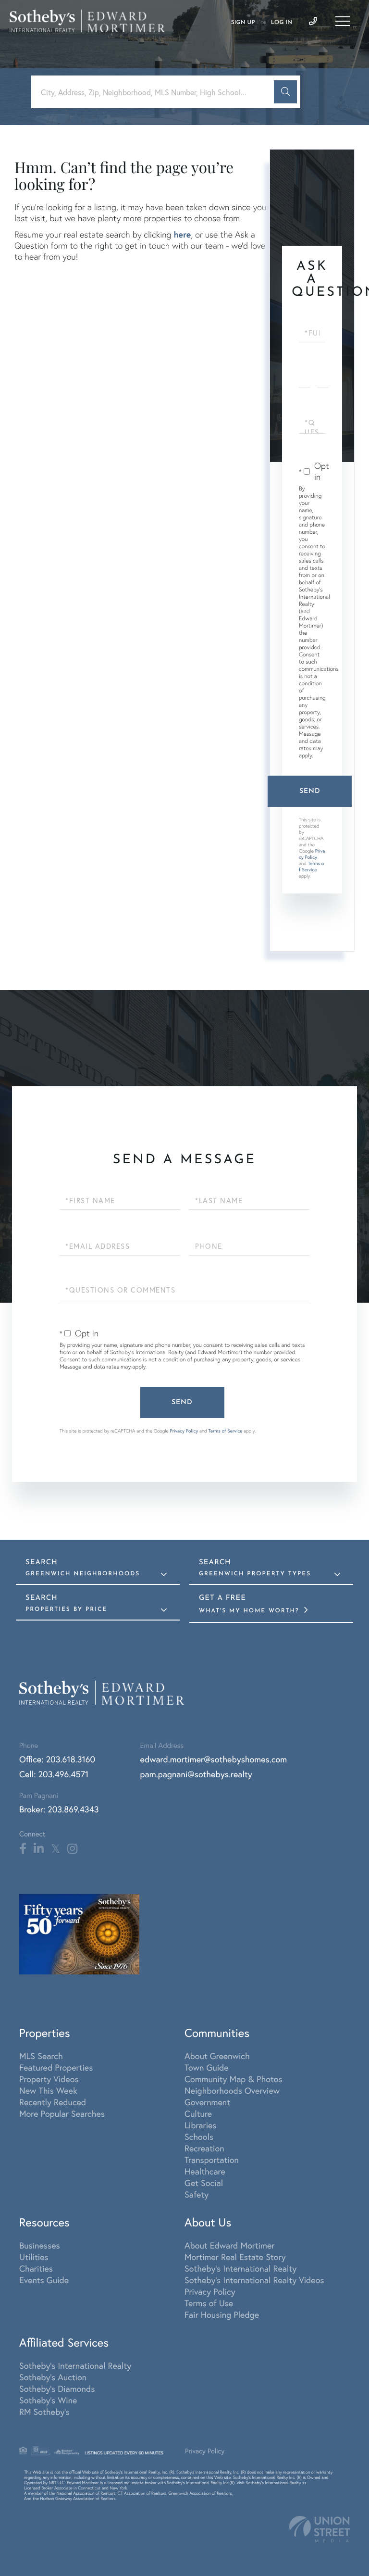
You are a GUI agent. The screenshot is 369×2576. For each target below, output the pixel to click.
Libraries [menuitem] (201, 2125)
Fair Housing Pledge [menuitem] (222, 2314)
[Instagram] (72, 1849)
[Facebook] (23, 1849)
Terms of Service (311, 867)
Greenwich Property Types (255, 1574)
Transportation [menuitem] (212, 2160)
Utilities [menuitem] (34, 2257)
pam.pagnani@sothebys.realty (196, 1774)
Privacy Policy (312, 854)
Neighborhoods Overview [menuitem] (232, 2090)
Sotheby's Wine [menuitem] (48, 2400)
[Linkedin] (39, 1849)
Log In (282, 23)
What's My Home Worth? (250, 1611)
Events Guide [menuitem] (44, 2280)
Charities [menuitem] (36, 2268)
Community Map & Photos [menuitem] (234, 2079)
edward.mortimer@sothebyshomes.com (214, 1759)
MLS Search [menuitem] (41, 2056)
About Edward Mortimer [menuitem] (229, 2245)
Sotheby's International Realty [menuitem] (240, 2268)
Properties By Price (66, 1609)
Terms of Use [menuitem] (209, 2303)
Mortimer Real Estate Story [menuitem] (235, 2257)
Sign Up (243, 23)
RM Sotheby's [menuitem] (44, 2412)
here (182, 234)
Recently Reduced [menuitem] (53, 2102)
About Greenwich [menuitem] (217, 2056)
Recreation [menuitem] (204, 2148)
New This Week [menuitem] (48, 2090)
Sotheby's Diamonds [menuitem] (57, 2388)
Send (310, 791)
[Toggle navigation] (343, 21)
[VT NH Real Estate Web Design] (320, 2529)
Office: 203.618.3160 (57, 1759)
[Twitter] (55, 1849)
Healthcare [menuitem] (205, 2171)
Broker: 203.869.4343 (59, 1809)
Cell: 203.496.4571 (54, 1774)
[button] (285, 92)
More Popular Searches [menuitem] (62, 2113)
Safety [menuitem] (197, 2194)
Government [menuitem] (207, 2102)
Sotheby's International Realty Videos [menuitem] (254, 2280)
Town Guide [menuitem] (207, 2067)
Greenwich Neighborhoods (83, 1574)
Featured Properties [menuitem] (56, 2067)
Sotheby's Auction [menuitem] (53, 2377)
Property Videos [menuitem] (49, 2079)
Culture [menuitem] (198, 2113)
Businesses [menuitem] (40, 2245)
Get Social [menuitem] (204, 2183)
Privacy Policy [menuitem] (210, 2291)
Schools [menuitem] (199, 2136)
